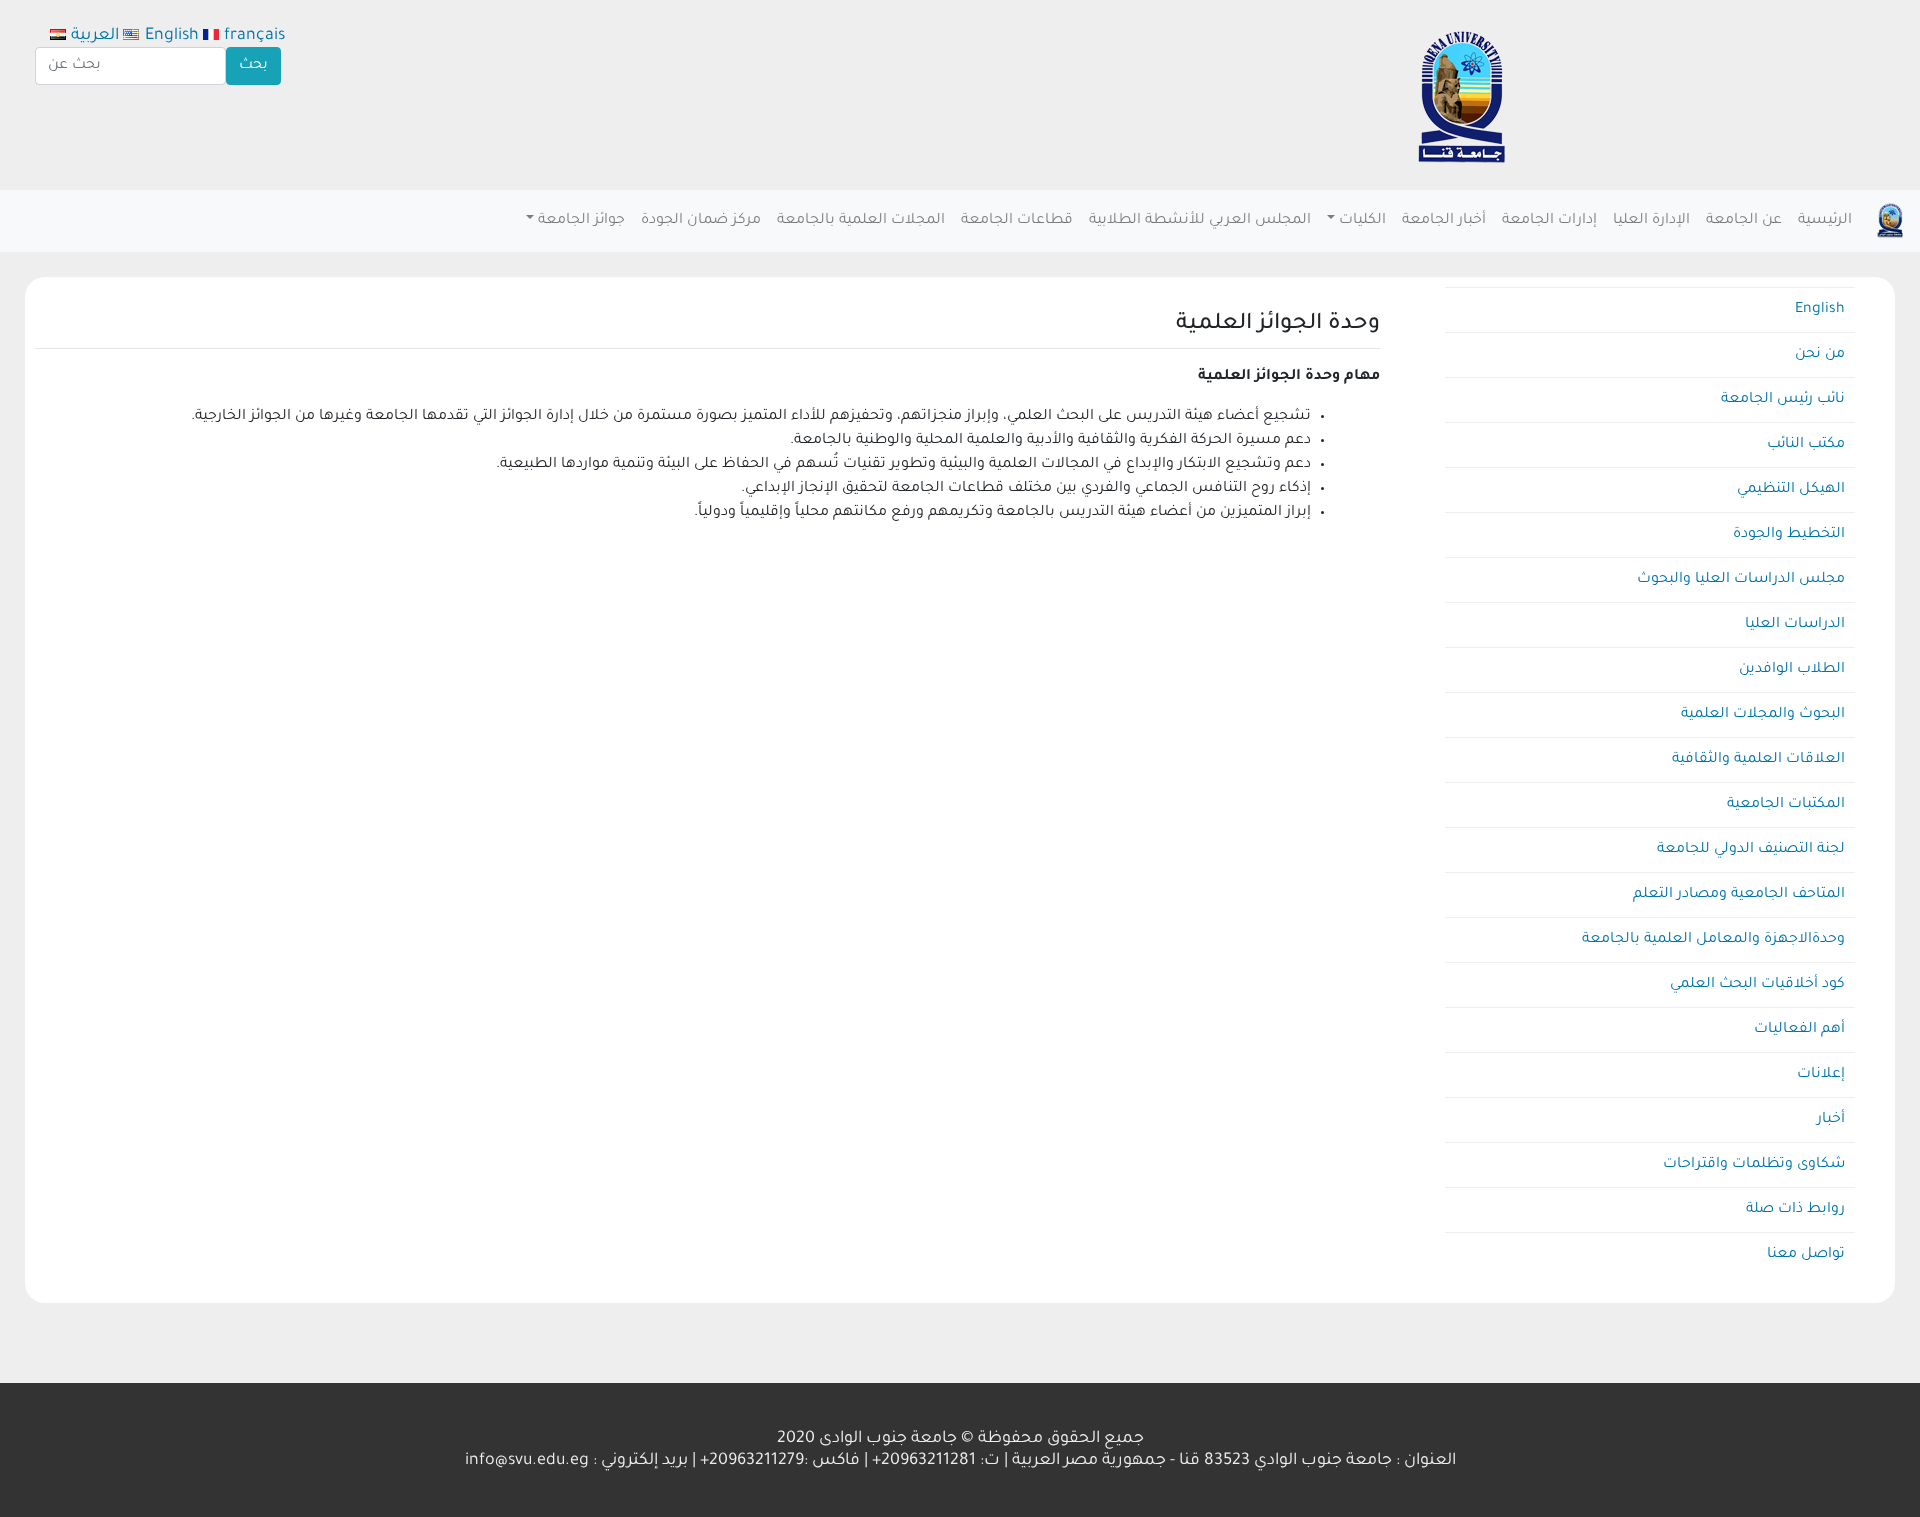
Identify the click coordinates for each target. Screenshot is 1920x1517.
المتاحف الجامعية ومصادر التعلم (1739, 895)
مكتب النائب (1806, 445)
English (1820, 310)
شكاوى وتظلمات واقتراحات (1754, 1165)
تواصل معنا (1806, 1255)
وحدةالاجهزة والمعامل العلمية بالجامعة (1713, 940)
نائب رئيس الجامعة (1783, 400)
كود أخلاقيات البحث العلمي (1757, 985)
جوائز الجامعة (581, 221)
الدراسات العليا (1795, 625)
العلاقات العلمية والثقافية (1758, 760)
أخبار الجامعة (1444, 221)
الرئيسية (1825, 221)
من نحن (1820, 355)
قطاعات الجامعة (1017, 221)
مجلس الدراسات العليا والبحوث (1741, 580)
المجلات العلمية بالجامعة (861, 221)
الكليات (1362, 221)
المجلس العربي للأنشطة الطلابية (1200, 221)
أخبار (1831, 1120)
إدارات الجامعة (1549, 221)
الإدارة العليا (1651, 221)
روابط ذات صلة (1795, 1210)
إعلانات (1821, 1075)
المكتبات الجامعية (1786, 805)
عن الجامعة (1744, 221)
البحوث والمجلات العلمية (1763, 715)
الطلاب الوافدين (1792, 670)
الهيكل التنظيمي (1791, 490)
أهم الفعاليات (1799, 1030)
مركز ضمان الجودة (701, 221)
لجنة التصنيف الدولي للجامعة (1751, 850)
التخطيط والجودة (1789, 535)
